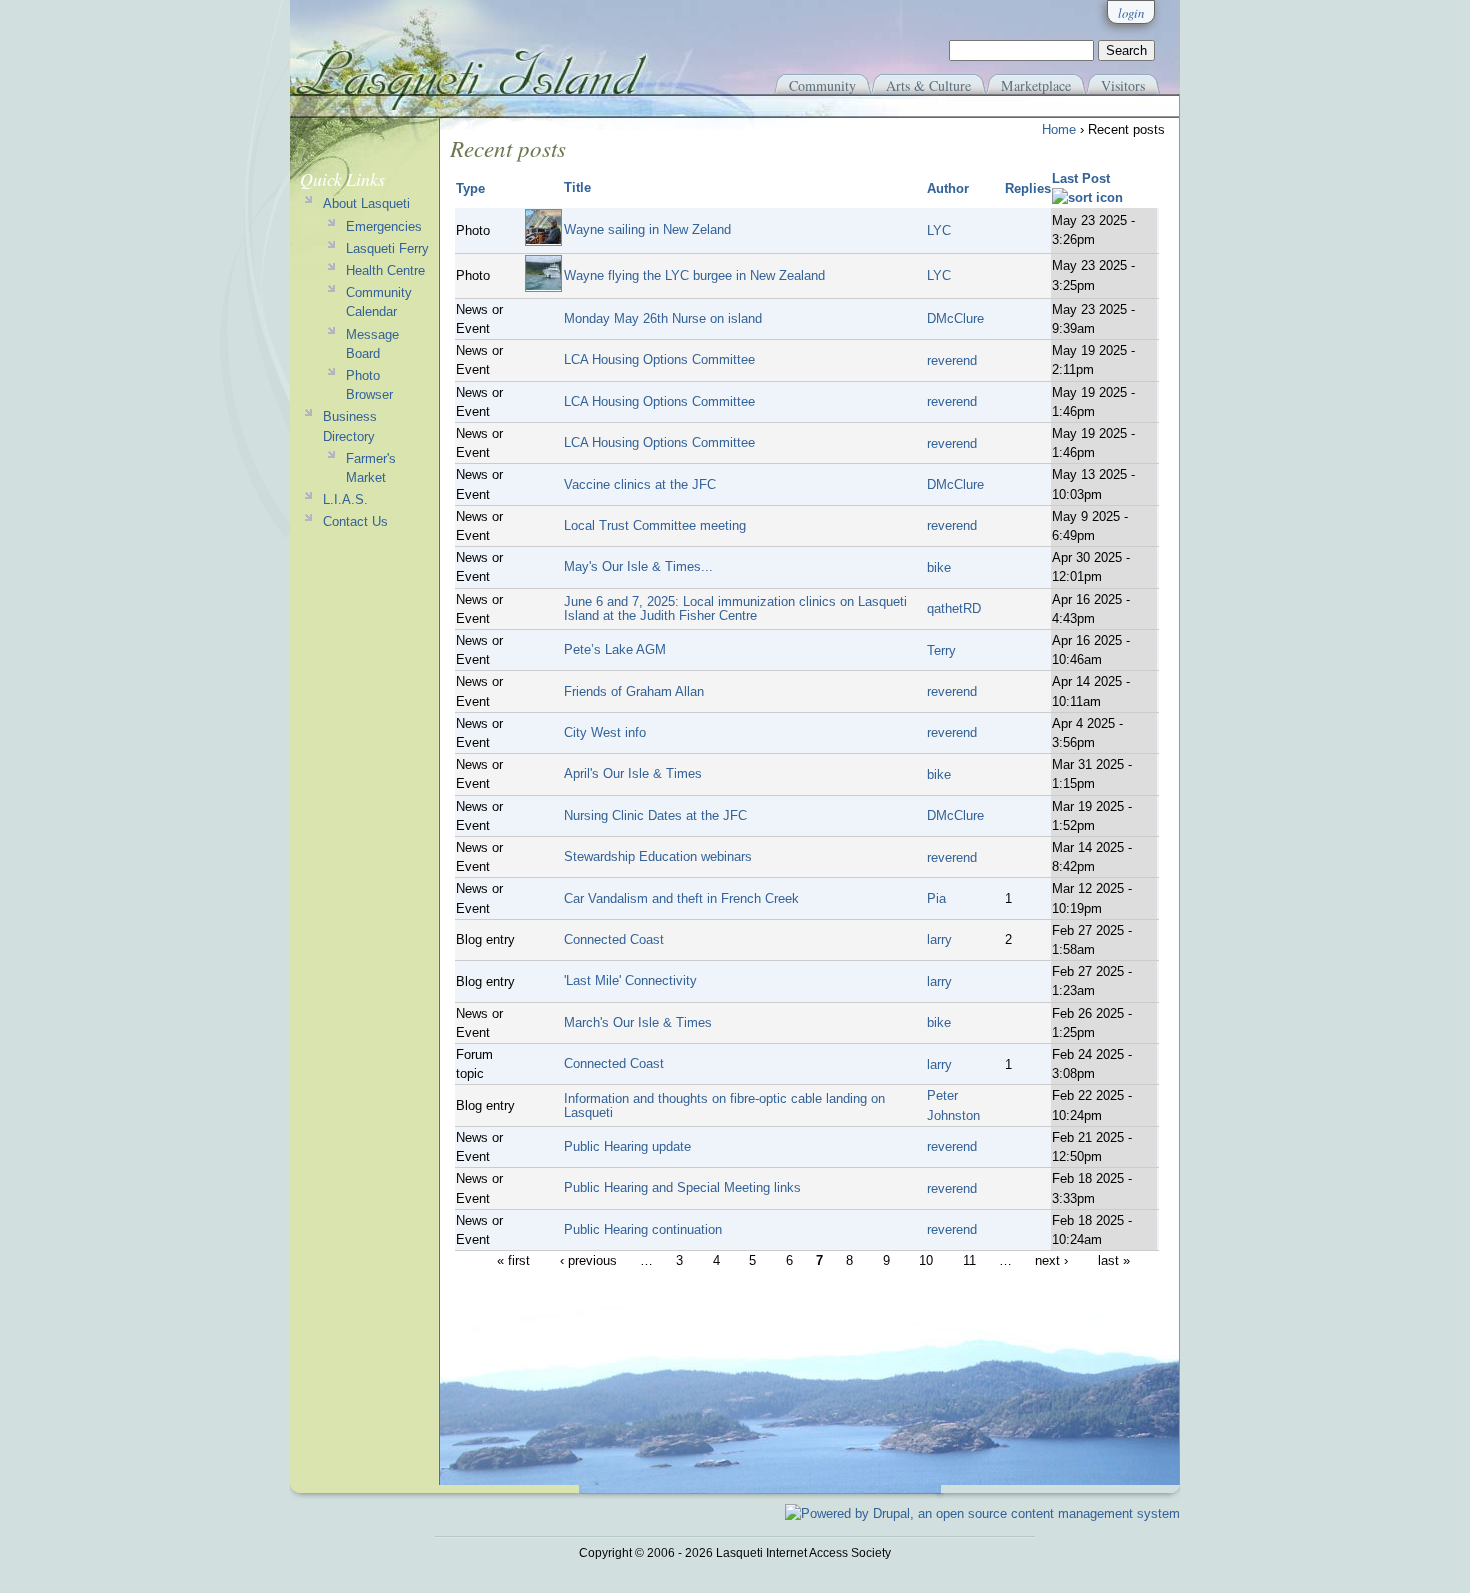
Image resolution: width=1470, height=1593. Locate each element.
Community (822, 85)
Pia (936, 898)
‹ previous (588, 1260)
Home (1059, 129)
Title (577, 187)
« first (513, 1260)
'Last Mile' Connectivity (630, 980)
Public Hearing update (627, 1146)
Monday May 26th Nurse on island (663, 318)
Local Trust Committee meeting (655, 525)
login (1131, 12)
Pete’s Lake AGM (615, 649)
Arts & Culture (928, 85)
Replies (1028, 188)
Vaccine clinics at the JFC (640, 484)
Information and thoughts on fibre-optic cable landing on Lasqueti (724, 1105)
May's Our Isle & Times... (638, 566)
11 (969, 1260)
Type (470, 188)
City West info (605, 732)
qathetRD (954, 608)
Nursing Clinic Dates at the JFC (655, 815)
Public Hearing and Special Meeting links (682, 1187)
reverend (952, 360)
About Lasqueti (366, 203)
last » (1114, 1260)
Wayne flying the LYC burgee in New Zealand (694, 275)
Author (948, 188)
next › (1051, 1260)
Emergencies (384, 226)
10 (926, 1260)
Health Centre (385, 270)
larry (939, 939)
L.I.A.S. (345, 499)
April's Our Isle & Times (633, 773)
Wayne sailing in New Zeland (647, 229)
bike (939, 567)
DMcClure (955, 318)
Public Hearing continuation (643, 1229)
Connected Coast (614, 939)
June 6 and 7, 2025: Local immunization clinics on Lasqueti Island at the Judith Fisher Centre (735, 608)
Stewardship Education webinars (658, 856)
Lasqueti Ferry (387, 248)
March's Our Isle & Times (638, 1022)
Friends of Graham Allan (634, 691)
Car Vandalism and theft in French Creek (681, 898)
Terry (941, 650)
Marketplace (1036, 85)
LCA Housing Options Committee (659, 359)
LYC (939, 230)
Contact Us (355, 521)
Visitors (1123, 85)
